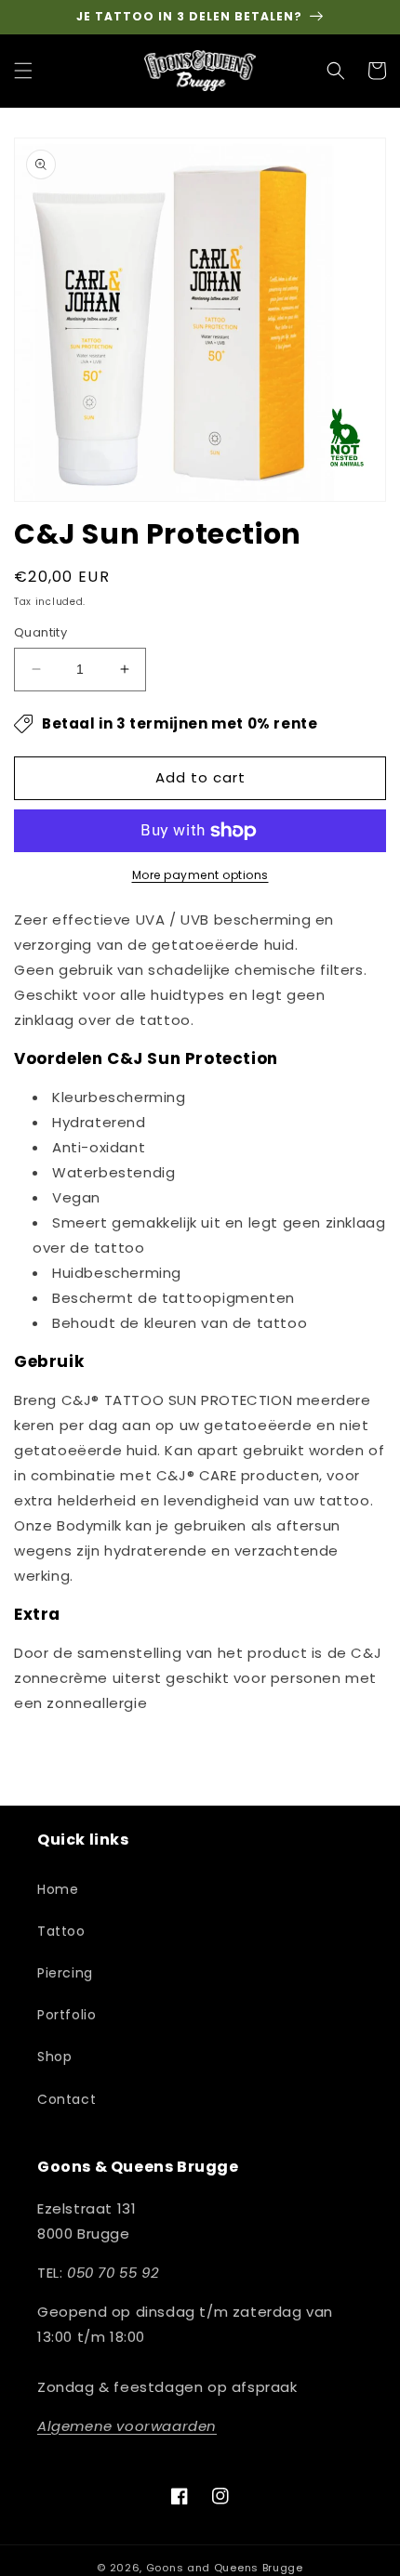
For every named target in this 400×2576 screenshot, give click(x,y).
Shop (54, 2057)
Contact (67, 2099)
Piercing (65, 1973)
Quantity (40, 632)
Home (58, 1889)
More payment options (200, 875)
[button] (23, 71)
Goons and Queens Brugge (225, 2568)
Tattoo (61, 1931)
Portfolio (67, 2015)
